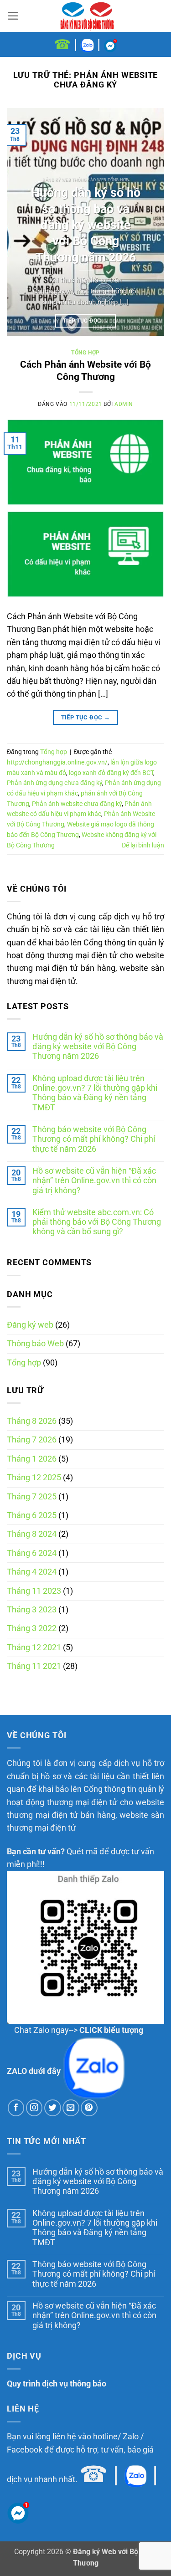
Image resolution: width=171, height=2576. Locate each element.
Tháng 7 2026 (32, 1440)
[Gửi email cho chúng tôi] (71, 2108)
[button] (13, 16)
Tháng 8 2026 (32, 1421)
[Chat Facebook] (110, 44)
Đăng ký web (30, 1325)
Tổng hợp (24, 1363)
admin (124, 404)
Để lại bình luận (143, 845)
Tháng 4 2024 (32, 1572)
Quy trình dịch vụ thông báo (57, 2384)
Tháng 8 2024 (32, 1534)
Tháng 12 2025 (34, 1478)
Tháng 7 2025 (32, 1497)
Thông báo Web (35, 1344)
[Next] (150, 222)
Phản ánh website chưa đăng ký (77, 804)
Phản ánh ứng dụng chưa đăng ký (54, 783)
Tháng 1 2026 (32, 1459)
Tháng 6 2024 (32, 1553)
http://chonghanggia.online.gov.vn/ (57, 762)
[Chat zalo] (87, 44)
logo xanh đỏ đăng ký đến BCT (111, 773)
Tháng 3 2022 (32, 1628)
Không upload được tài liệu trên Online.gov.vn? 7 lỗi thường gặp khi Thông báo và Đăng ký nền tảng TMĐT (95, 1093)
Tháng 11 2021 (34, 1666)
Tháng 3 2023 (32, 1610)
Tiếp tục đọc (85, 321)
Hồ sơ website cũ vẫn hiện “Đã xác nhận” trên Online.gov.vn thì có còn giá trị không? (94, 1181)
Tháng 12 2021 (34, 1647)
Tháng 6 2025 (32, 1515)
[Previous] (21, 222)
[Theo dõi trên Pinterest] (89, 2108)
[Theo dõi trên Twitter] (53, 2108)
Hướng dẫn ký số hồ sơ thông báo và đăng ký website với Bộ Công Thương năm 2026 (98, 1047)
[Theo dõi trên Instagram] (34, 2108)
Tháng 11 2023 (34, 1591)
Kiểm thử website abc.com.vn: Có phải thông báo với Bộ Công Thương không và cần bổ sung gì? (97, 1222)
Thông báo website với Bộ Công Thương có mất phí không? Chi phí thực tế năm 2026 (94, 1139)
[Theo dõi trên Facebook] (16, 2108)
